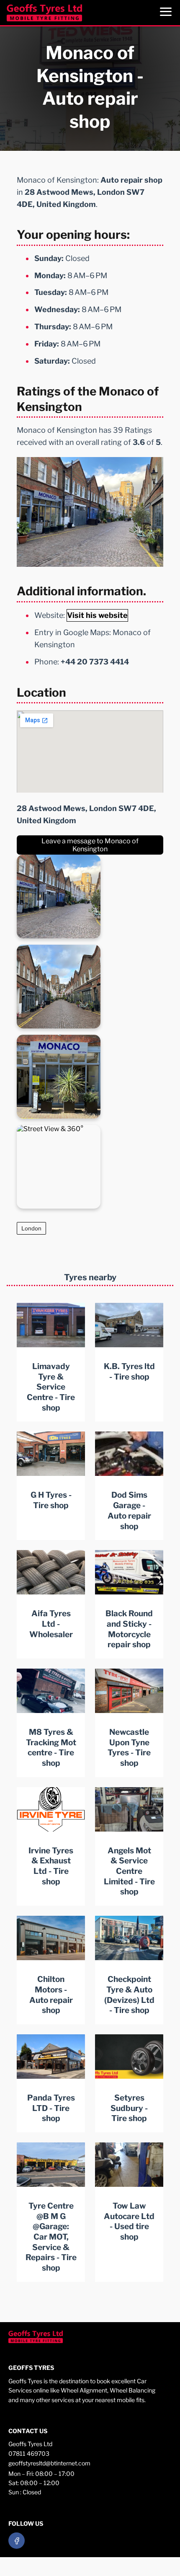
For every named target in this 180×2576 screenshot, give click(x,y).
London (31, 1228)
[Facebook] (17, 2541)
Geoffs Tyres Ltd (30, 2444)
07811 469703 (29, 2453)
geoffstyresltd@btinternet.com (49, 2463)
